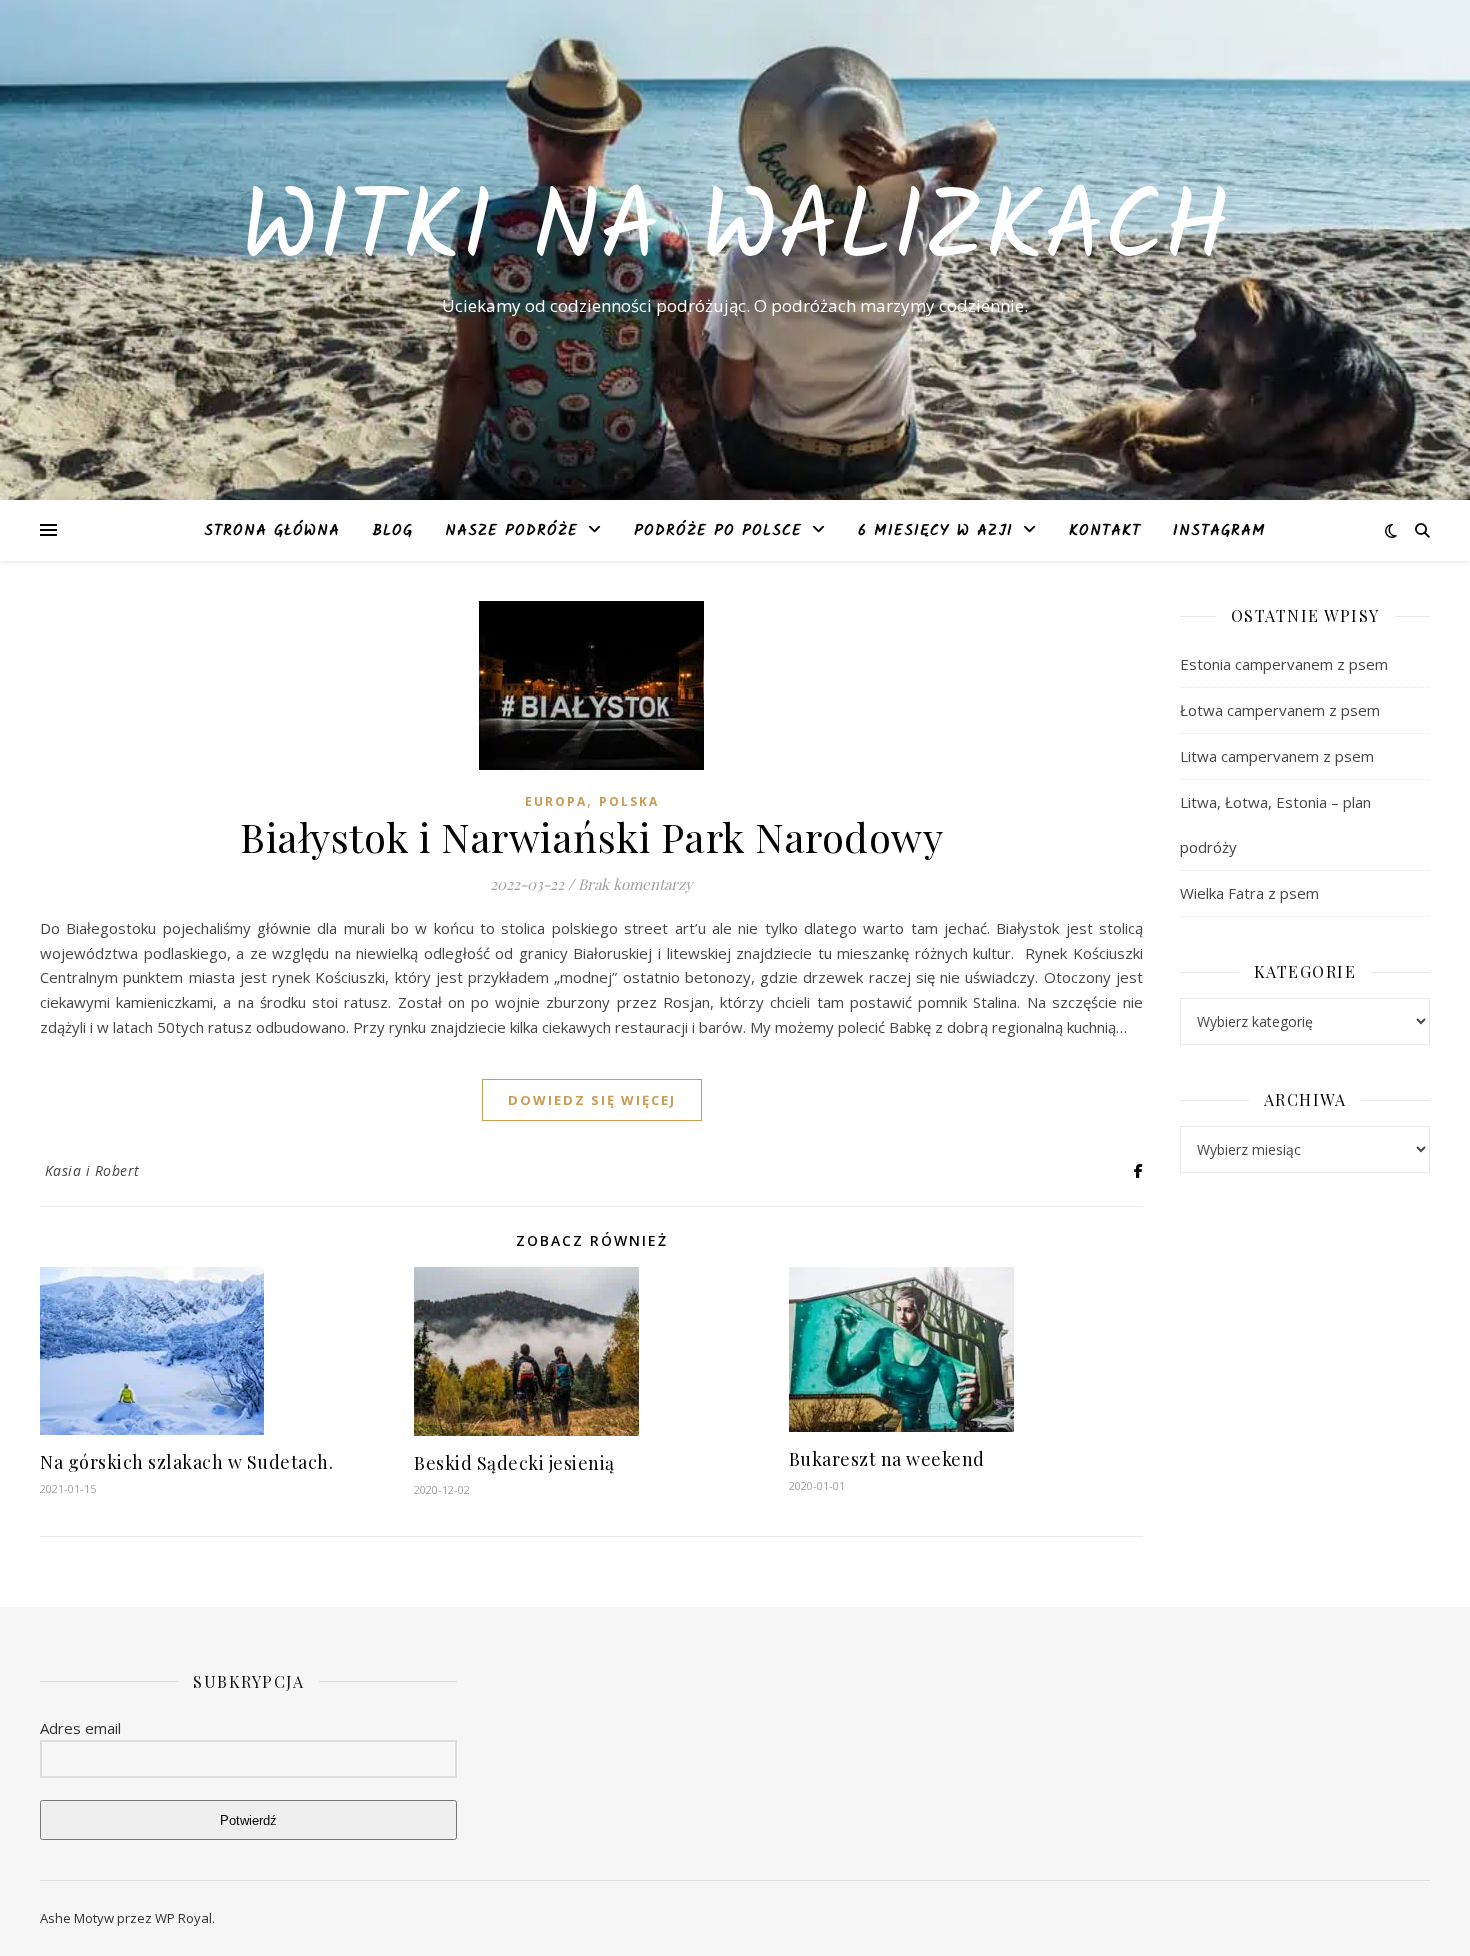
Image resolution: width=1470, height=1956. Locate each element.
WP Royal (183, 1918)
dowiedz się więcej (592, 1100)
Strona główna (272, 531)
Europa (556, 801)
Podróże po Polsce (718, 531)
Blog (392, 531)
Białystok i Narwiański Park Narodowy (591, 836)
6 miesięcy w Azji (935, 531)
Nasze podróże (511, 531)
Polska (629, 801)
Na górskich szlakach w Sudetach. (186, 1462)
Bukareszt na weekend (887, 1459)
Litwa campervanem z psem (1277, 756)
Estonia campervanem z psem (1284, 664)
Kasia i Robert (92, 1170)
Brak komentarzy (635, 884)
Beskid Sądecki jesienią (514, 1463)
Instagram (1219, 531)
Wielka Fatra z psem (1249, 893)
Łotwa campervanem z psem (1280, 710)
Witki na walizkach (735, 232)
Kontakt (1105, 531)
